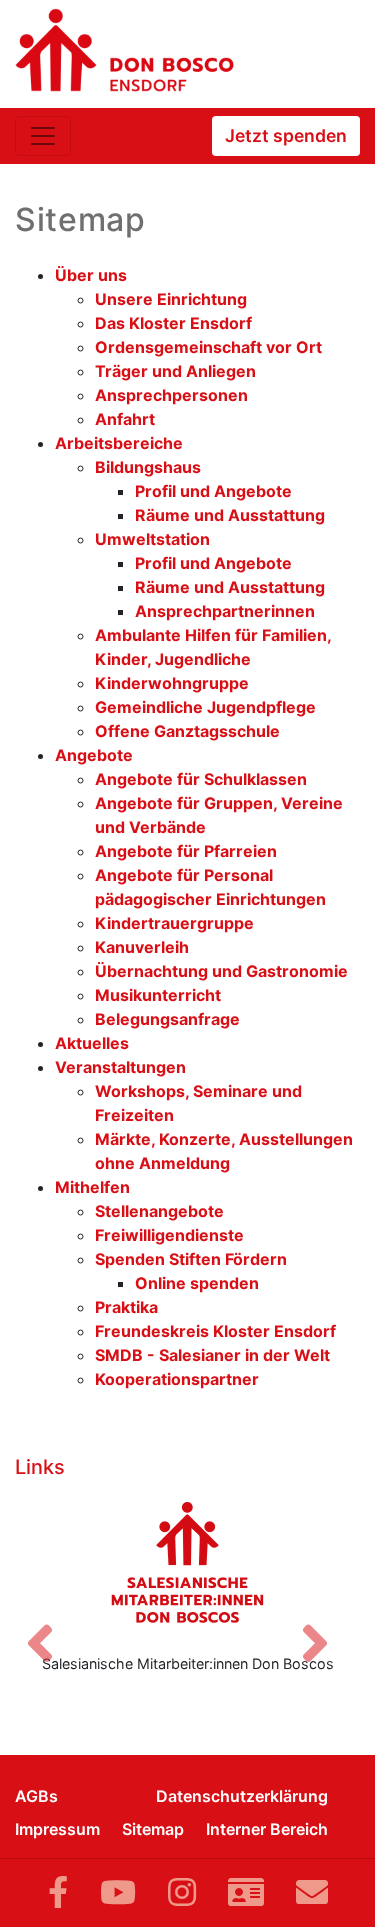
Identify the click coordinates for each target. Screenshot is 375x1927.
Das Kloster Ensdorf (173, 323)
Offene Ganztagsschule (187, 731)
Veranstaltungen (120, 1067)
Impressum (57, 1829)
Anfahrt (125, 419)
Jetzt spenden (286, 135)
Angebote (94, 755)
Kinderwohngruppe (172, 683)
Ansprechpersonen (171, 395)
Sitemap (153, 1829)
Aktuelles (92, 1043)
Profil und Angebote (213, 491)
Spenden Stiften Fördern (191, 1259)
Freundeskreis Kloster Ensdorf (215, 1331)
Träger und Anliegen (175, 371)
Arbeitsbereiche (119, 443)
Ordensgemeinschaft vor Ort (208, 347)
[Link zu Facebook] (58, 1892)
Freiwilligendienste (169, 1235)
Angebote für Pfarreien (186, 851)
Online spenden (197, 1283)
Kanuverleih (142, 947)
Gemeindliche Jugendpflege (205, 707)
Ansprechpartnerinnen (225, 611)
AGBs (36, 1796)
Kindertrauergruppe (174, 923)
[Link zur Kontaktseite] (246, 1892)
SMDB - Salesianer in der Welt (212, 1355)
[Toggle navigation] (43, 136)
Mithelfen (92, 1187)
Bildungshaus (148, 467)
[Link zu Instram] (182, 1892)
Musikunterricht (158, 995)
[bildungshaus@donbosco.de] (312, 1892)
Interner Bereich (267, 1829)
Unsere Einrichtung (171, 299)
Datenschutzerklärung (242, 1796)
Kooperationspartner (177, 1379)
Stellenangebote (159, 1211)
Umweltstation (152, 539)
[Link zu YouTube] (118, 1892)
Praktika (126, 1307)
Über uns (91, 275)
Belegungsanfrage (167, 1019)
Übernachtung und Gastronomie (221, 971)
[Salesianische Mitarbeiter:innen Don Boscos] (187, 1562)
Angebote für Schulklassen (201, 779)
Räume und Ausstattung (230, 515)
